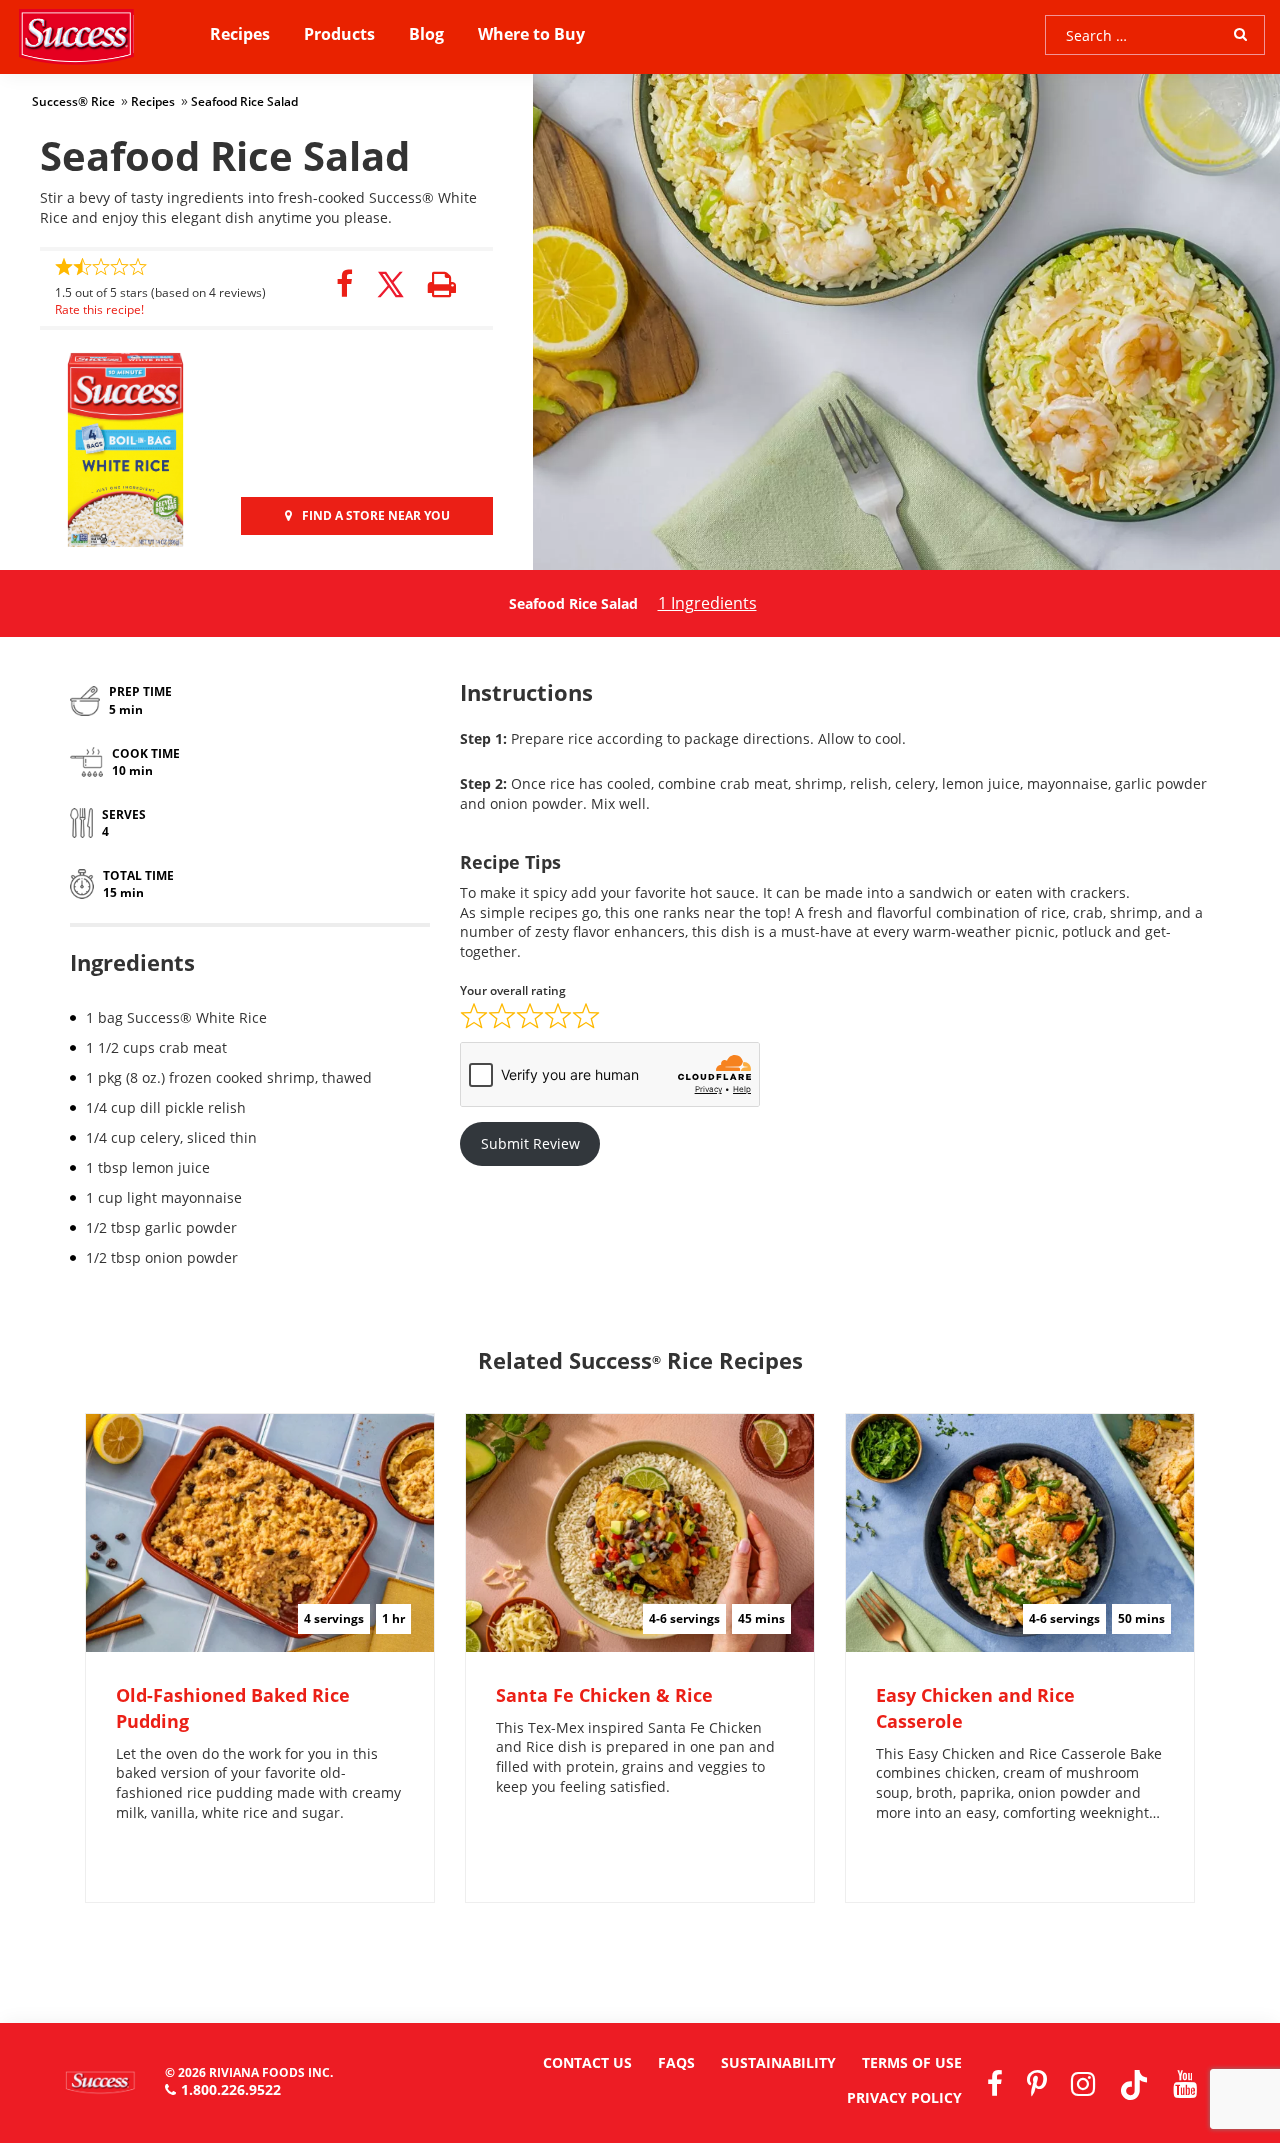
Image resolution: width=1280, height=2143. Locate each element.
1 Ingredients (707, 603)
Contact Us (587, 2062)
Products (339, 34)
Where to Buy (531, 34)
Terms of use (912, 2062)
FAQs (676, 2062)
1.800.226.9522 (231, 2089)
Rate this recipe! (99, 309)
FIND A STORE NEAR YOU (376, 515)
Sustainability (778, 2062)
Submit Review (530, 1143)
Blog (426, 34)
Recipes (240, 34)
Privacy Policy (904, 2097)
